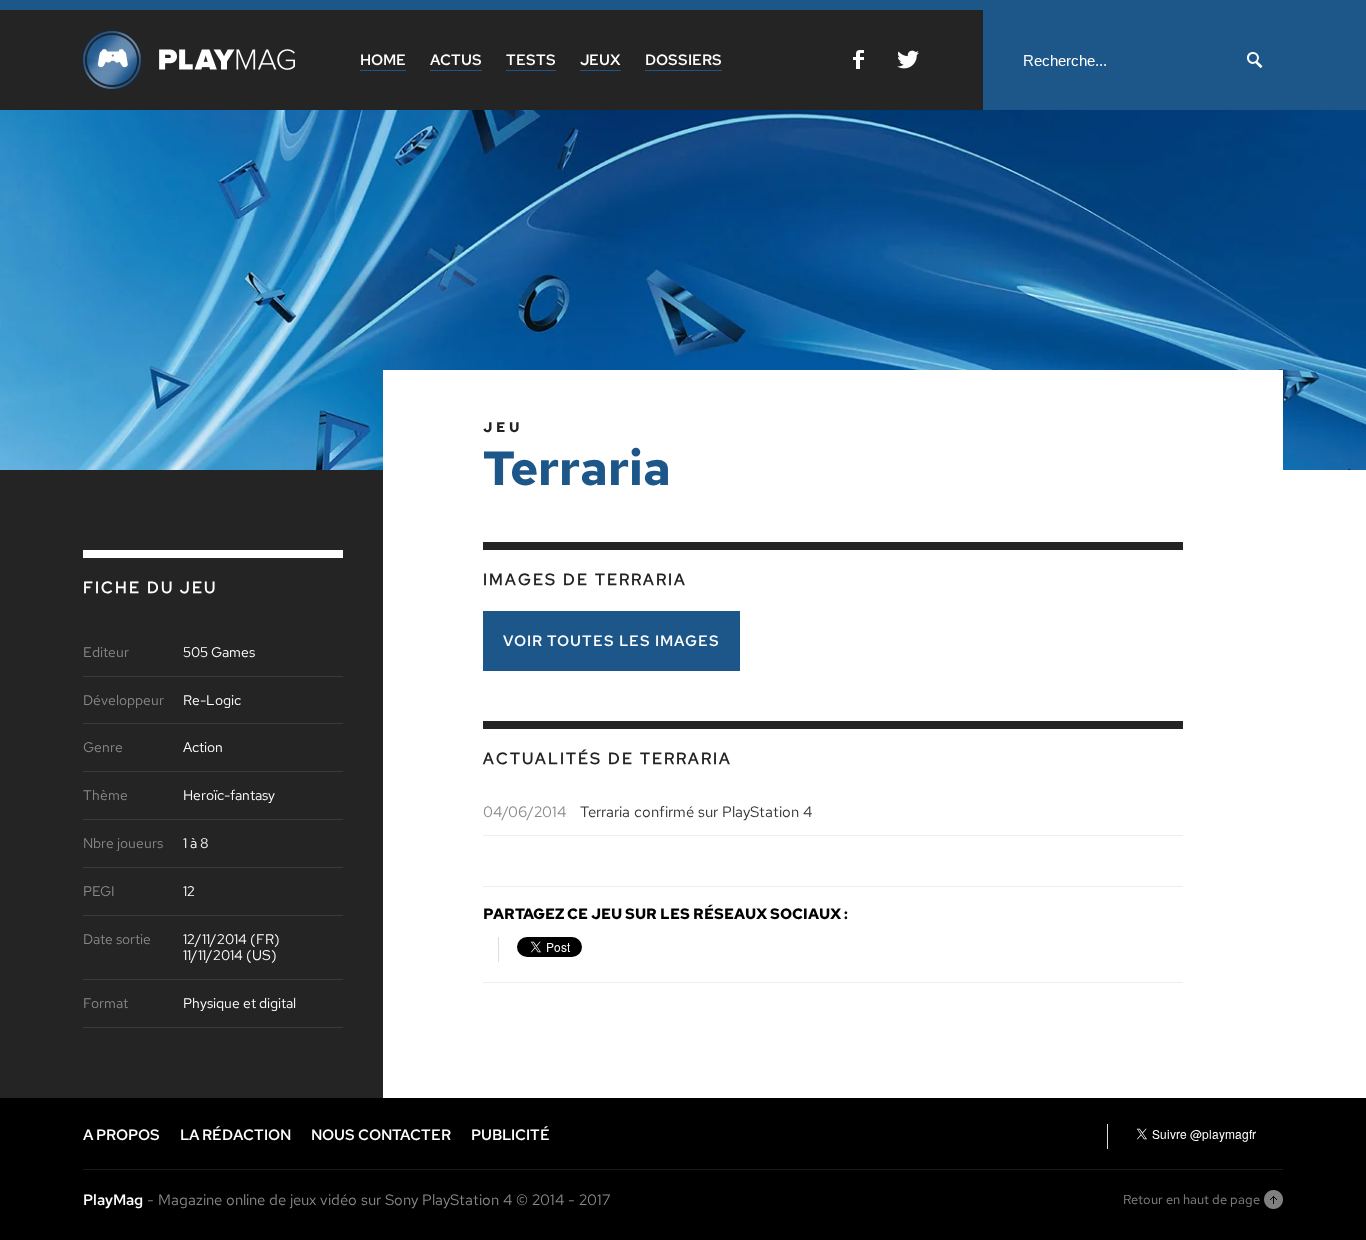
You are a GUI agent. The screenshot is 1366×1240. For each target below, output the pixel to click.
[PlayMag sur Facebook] (858, 63)
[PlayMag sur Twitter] (908, 63)
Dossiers (683, 60)
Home (383, 60)
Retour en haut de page (1191, 1199)
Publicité (510, 1135)
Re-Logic (212, 700)
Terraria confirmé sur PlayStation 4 (696, 812)
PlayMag (113, 1200)
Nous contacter (381, 1135)
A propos (121, 1135)
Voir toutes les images (611, 641)
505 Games (219, 652)
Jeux (600, 60)
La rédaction (235, 1135)
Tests (531, 60)
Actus (456, 60)
